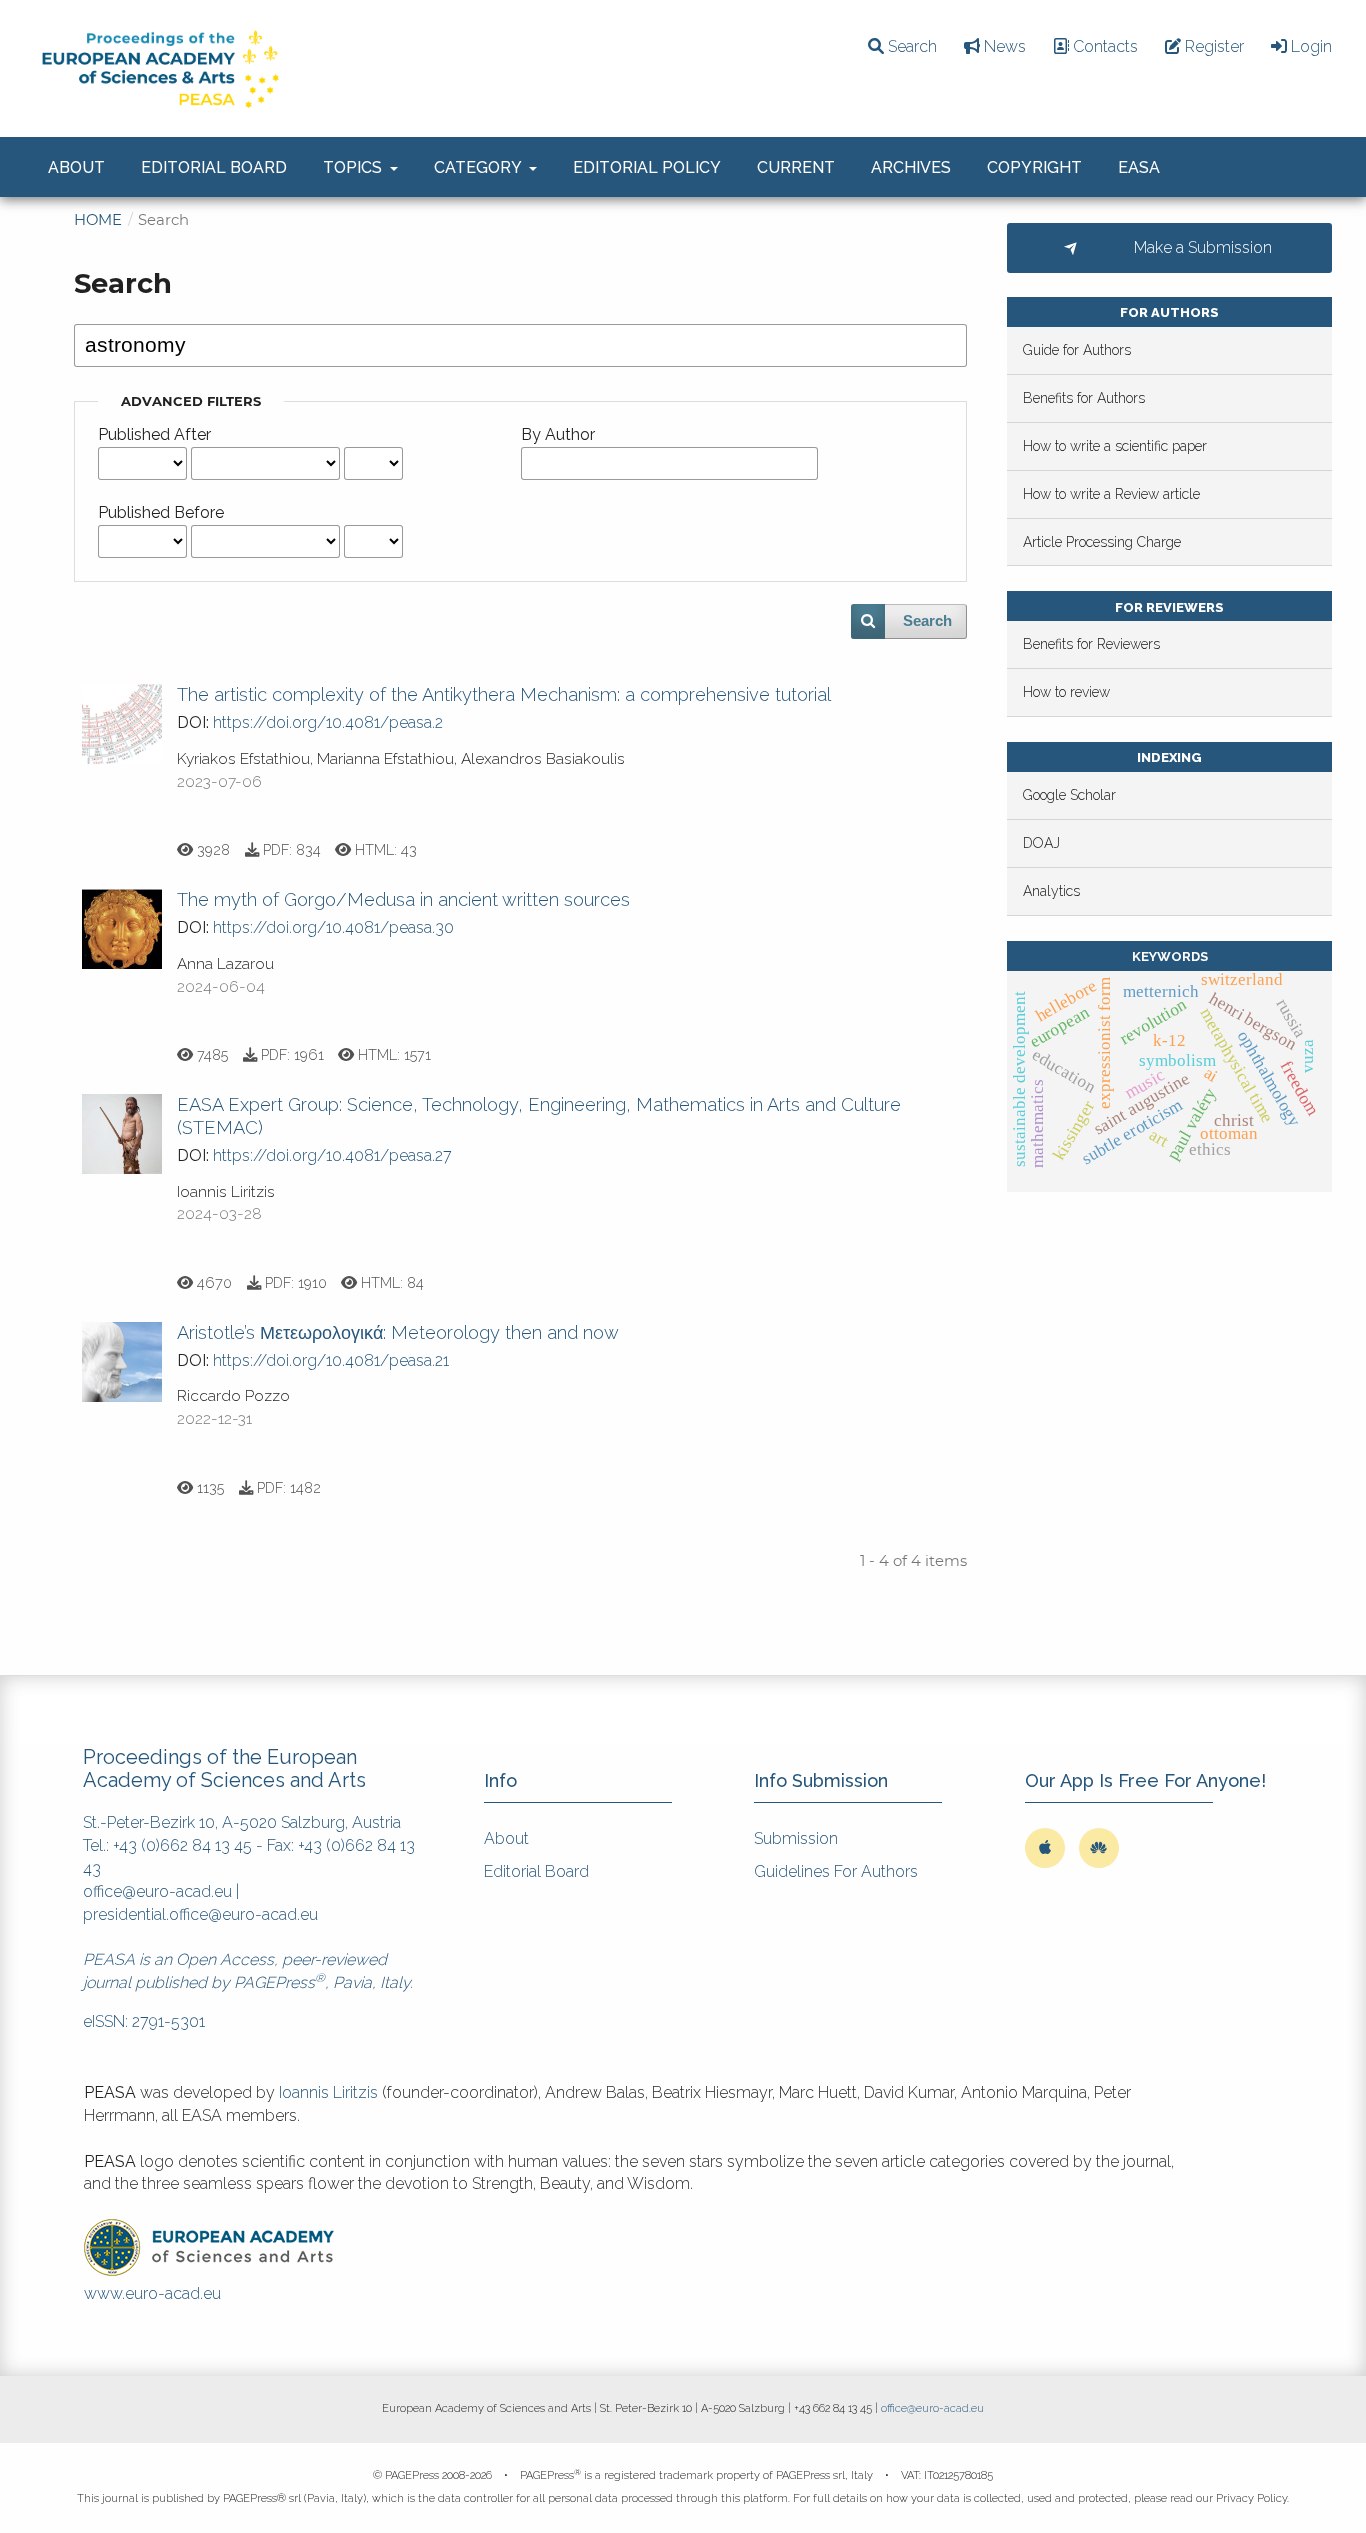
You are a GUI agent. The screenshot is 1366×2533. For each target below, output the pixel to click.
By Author (558, 434)
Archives (911, 167)
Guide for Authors (1077, 350)
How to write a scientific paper (1115, 446)
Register (1212, 46)
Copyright (1034, 167)
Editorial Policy (647, 167)
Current (796, 167)
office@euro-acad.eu (157, 1891)
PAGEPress (274, 1982)
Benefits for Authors (1084, 398)
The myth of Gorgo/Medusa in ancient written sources (403, 899)
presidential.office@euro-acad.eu (200, 1914)
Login (1309, 46)
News (1003, 46)
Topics (354, 167)
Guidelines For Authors (836, 1871)
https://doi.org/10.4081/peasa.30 (333, 927)
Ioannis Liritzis (328, 2092)
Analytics (1051, 891)
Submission (796, 1838)
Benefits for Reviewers (1091, 644)
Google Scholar (1069, 795)
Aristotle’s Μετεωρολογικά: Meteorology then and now (398, 1332)
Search (910, 46)
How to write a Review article (1111, 494)
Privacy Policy (1251, 2498)
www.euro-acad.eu (152, 2293)
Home (98, 220)
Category (479, 167)
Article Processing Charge (1102, 542)
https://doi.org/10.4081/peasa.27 (332, 1155)
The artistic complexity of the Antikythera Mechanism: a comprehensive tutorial (504, 694)
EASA (1139, 167)
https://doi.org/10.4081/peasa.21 (331, 1360)
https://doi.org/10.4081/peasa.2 (328, 722)
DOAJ (1041, 843)
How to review (1066, 692)
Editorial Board (214, 167)
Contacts (1103, 46)
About (76, 167)
